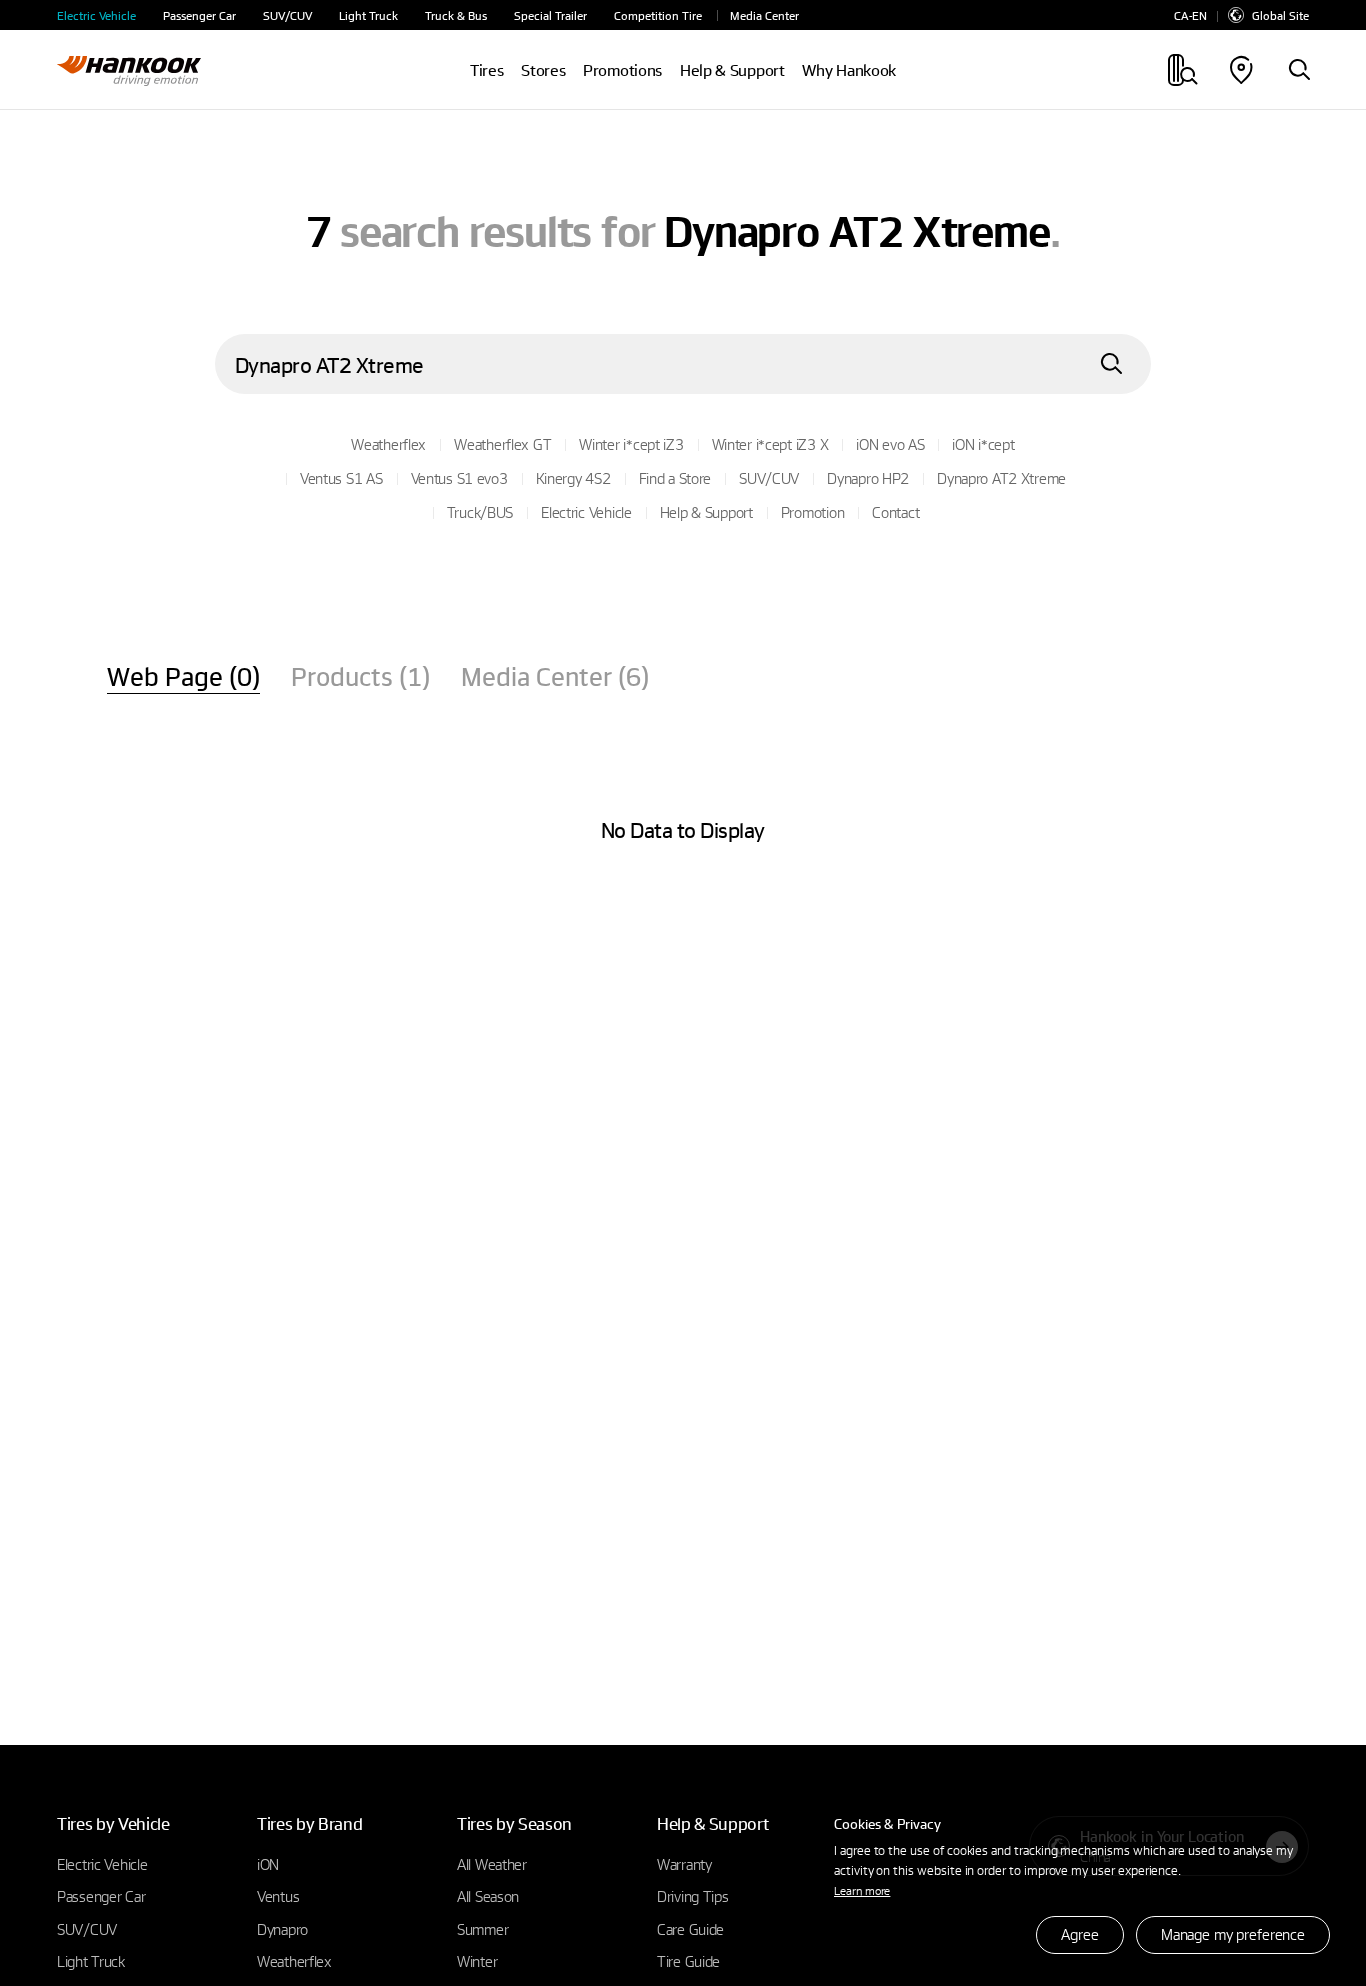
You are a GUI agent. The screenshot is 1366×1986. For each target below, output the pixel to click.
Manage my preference (1233, 1934)
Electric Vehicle (96, 15)
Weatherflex (388, 444)
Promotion (812, 512)
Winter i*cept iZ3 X (770, 444)
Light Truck (368, 15)
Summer (482, 1929)
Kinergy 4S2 (573, 478)
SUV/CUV (287, 15)
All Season (488, 1896)
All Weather (492, 1864)
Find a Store (675, 478)
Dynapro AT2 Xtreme (1001, 478)
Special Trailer (550, 15)
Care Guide (690, 1929)
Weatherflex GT (502, 444)
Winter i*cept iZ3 (631, 444)
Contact (895, 512)
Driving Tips (693, 1896)
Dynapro (282, 1929)
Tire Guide (688, 1961)
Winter (477, 1961)
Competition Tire (658, 15)
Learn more (862, 1890)
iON (268, 1864)
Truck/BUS (480, 512)
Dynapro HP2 (868, 478)
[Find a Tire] (1299, 71)
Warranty (684, 1864)
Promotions (622, 70)
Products (360, 675)
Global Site (1280, 15)
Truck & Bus (456, 15)
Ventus (278, 1896)
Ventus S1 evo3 (459, 478)
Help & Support (706, 512)
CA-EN (1190, 15)
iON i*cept (983, 444)
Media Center (764, 15)
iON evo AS (890, 444)
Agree (1079, 1934)
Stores (543, 70)
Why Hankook (849, 70)
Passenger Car (199, 15)
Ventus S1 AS (341, 478)
